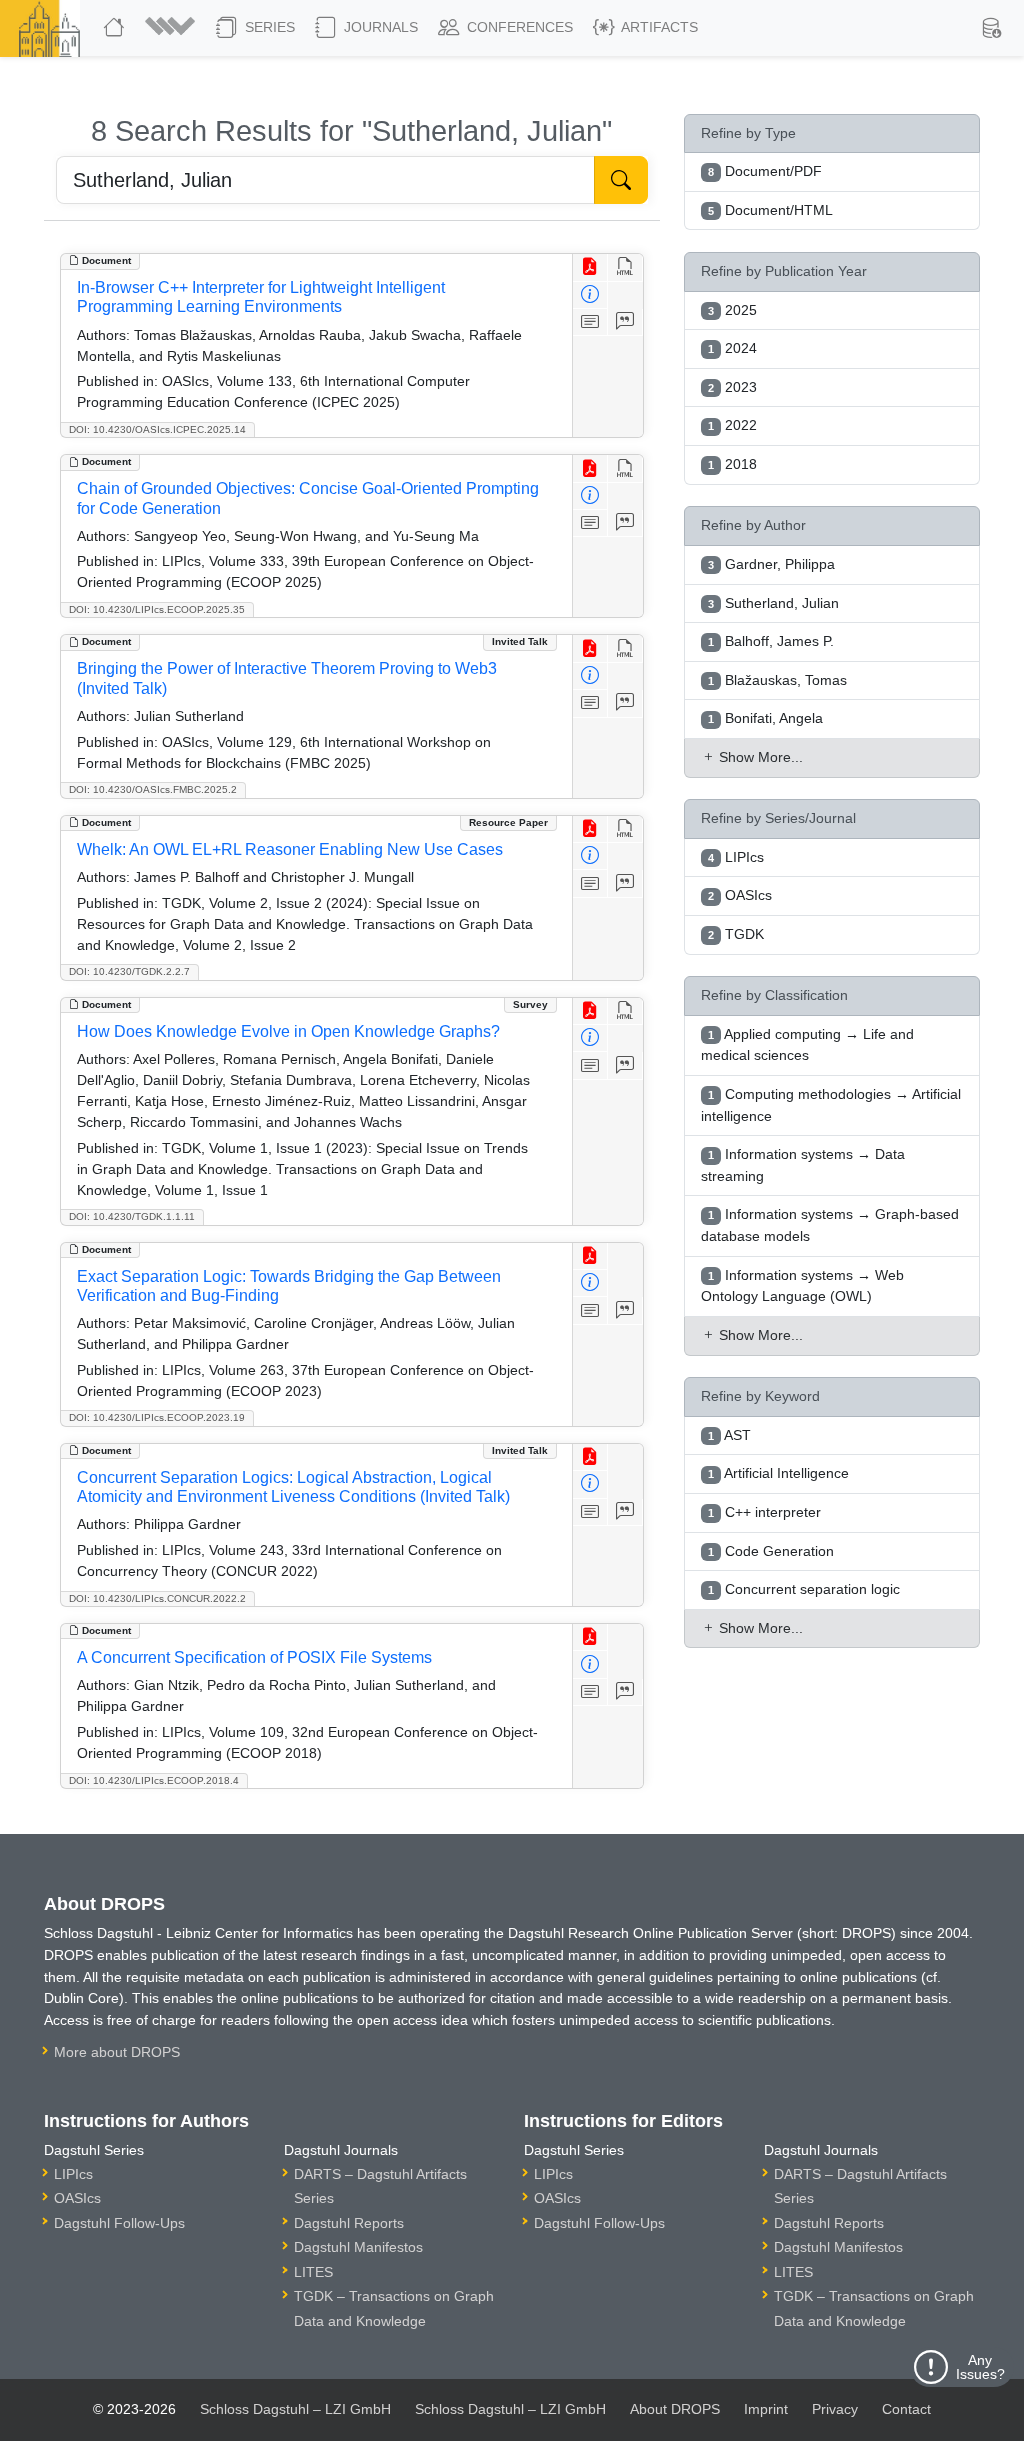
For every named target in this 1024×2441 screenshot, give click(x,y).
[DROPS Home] (116, 28)
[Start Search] (621, 180)
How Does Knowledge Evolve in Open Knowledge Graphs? (288, 1031)
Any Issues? (980, 2367)
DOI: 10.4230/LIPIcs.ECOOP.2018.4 (154, 1780)
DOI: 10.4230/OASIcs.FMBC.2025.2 (153, 789)
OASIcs (77, 2198)
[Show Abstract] (590, 322)
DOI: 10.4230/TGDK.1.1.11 (132, 1216)
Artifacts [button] (658, 27)
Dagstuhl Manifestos (358, 2247)
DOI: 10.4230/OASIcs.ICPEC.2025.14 (157, 429)
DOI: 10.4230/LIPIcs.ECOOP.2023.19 (157, 1417)
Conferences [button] (518, 27)
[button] (172, 28)
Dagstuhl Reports (349, 2223)
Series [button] (268, 27)
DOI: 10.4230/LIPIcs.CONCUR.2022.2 (157, 1598)
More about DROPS (117, 2052)
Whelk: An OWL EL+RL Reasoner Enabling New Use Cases (290, 849)
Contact (906, 2409)
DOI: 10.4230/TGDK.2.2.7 (129, 971)
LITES (313, 2272)
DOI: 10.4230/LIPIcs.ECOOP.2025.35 (157, 609)
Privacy (835, 2409)
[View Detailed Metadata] (590, 295)
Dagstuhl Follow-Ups (119, 2223)
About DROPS (675, 2409)
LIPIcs (73, 2174)
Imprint (766, 2409)
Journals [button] (379, 27)
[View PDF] (590, 267)
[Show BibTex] (625, 322)
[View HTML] (625, 267)
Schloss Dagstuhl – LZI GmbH (295, 2409)
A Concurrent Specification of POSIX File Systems (254, 1657)
